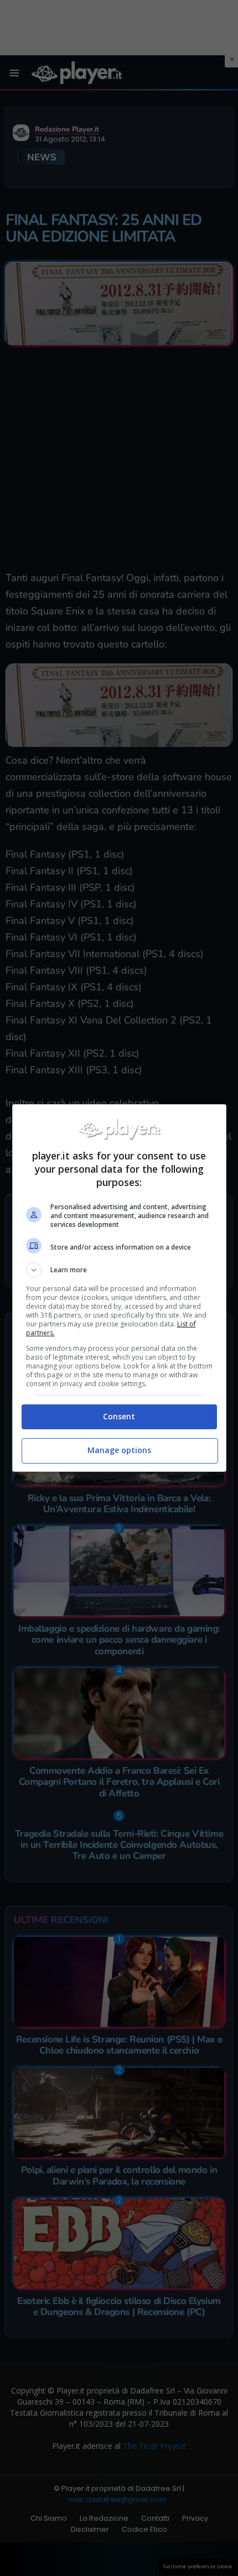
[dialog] (119, 1288)
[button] (119, 1270)
